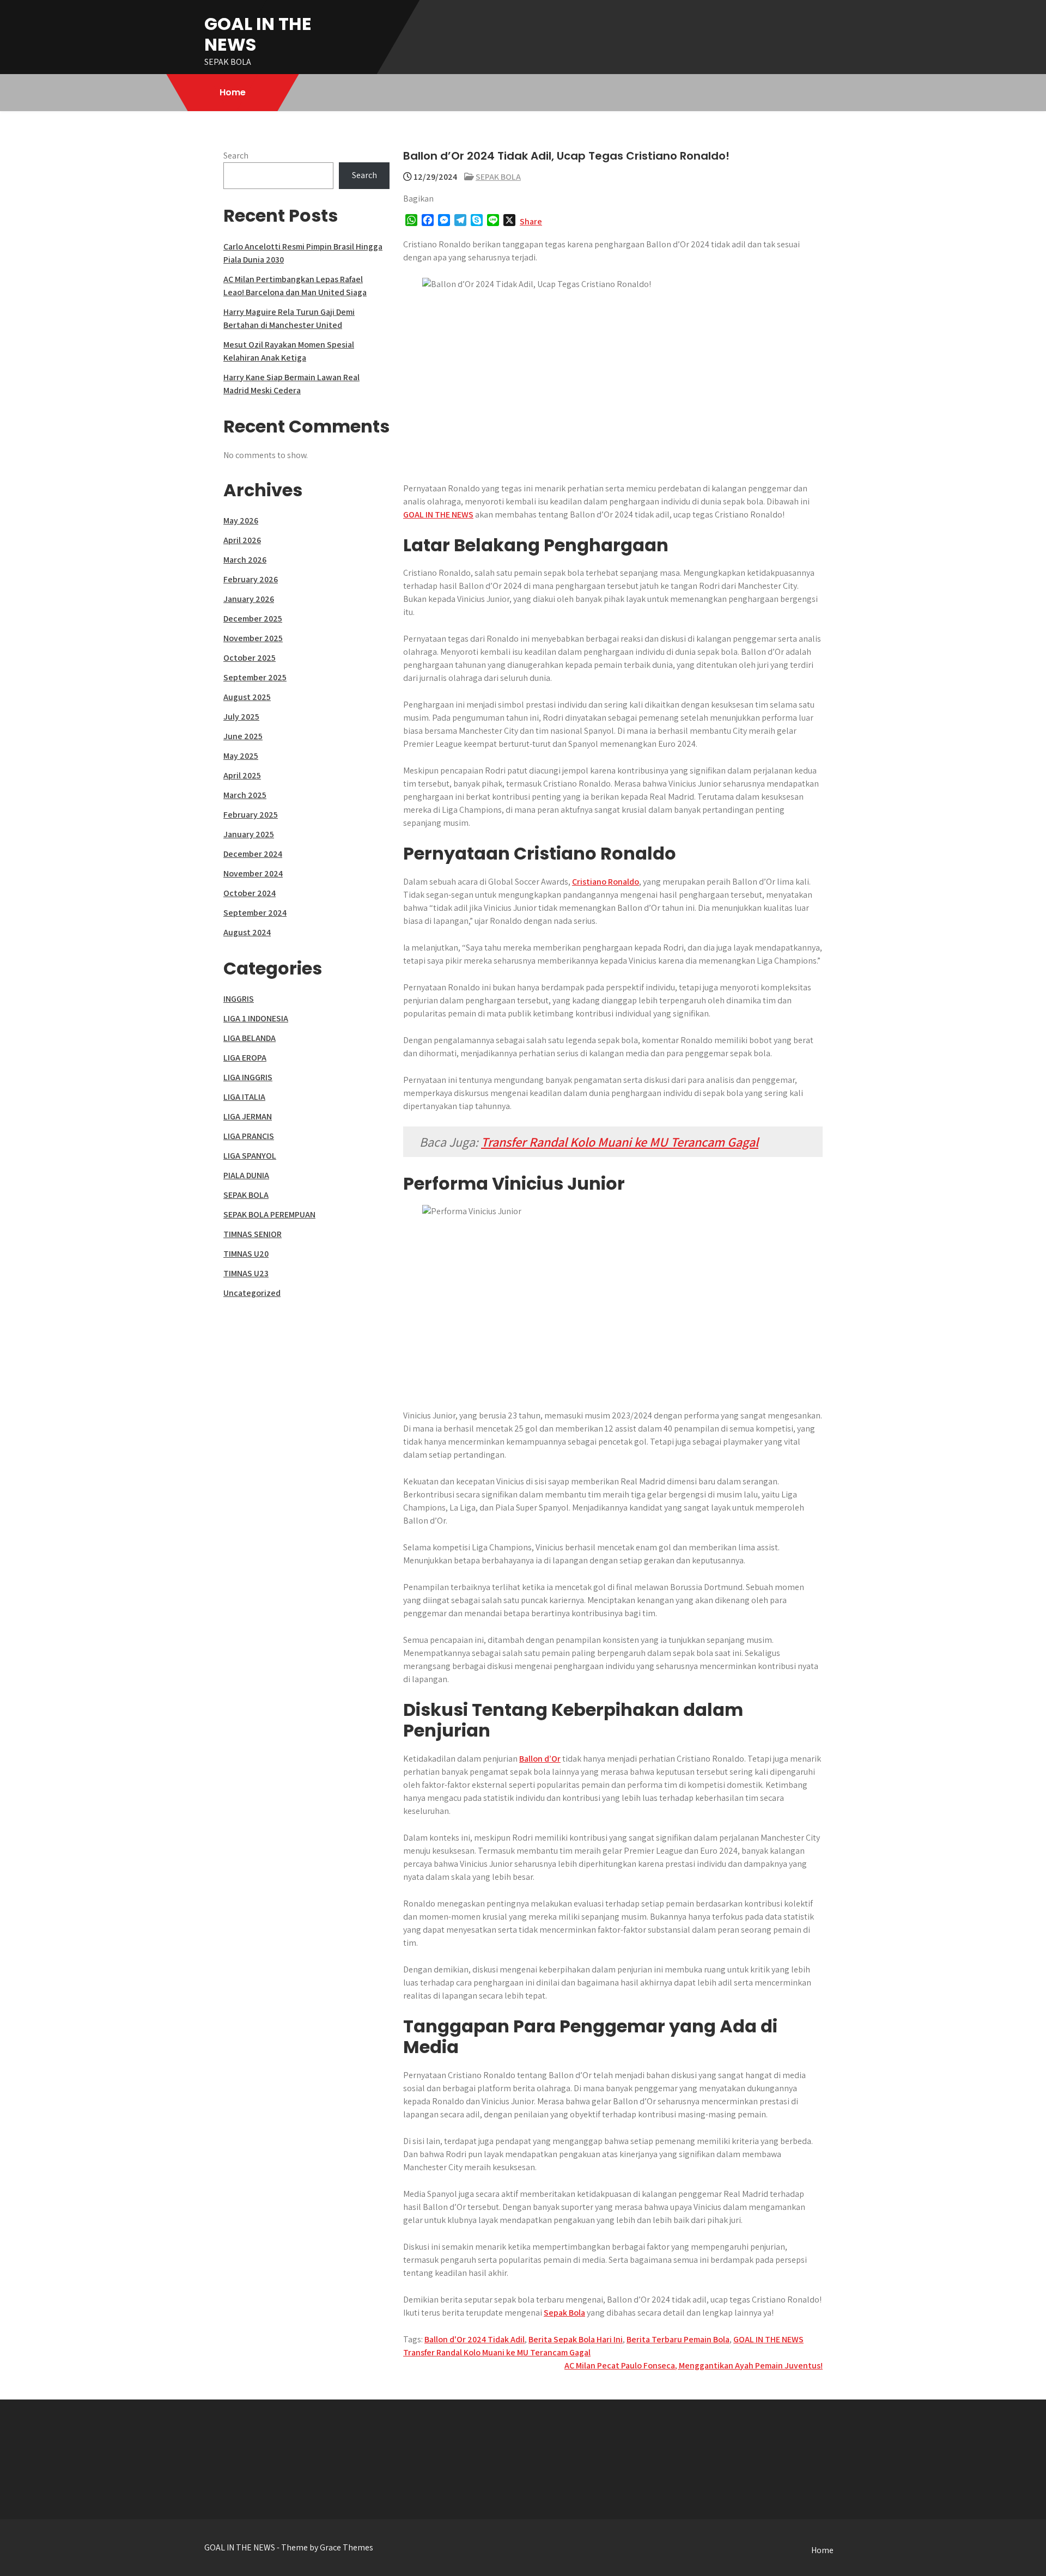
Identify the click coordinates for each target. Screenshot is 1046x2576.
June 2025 (243, 736)
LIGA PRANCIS (249, 1136)
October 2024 (250, 893)
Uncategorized (252, 1293)
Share (531, 221)
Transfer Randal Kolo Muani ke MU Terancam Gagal (620, 1142)
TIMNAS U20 (246, 1254)
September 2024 (255, 913)
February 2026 (251, 579)
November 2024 (253, 873)
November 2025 (253, 638)
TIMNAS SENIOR (253, 1234)
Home (233, 92)
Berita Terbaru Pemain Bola (678, 2339)
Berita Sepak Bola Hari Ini (576, 2339)
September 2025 (255, 677)
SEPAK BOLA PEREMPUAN (269, 1214)
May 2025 (241, 756)
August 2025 (247, 697)
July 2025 (241, 717)
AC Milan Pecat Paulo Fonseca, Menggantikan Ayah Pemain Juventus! (694, 2365)
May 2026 (241, 520)
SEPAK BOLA (498, 177)
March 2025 (245, 795)
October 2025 (250, 658)
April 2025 (242, 775)
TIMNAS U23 (246, 1273)
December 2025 (253, 619)
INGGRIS (239, 999)
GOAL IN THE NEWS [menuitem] (438, 514)
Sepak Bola (564, 2313)
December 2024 (253, 854)
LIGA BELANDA (250, 1038)
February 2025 (251, 815)
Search (236, 156)
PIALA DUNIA (246, 1175)
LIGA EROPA (245, 1058)
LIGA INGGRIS (248, 1077)
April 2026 (242, 540)
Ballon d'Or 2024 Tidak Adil (475, 2339)
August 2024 (247, 932)
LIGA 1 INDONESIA (256, 1018)
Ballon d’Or (540, 1759)
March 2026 (245, 560)
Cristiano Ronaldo (606, 882)
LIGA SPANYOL (250, 1156)
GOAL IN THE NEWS (258, 34)
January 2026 (249, 599)
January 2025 (249, 834)
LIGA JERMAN (248, 1116)
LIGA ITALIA (244, 1097)
